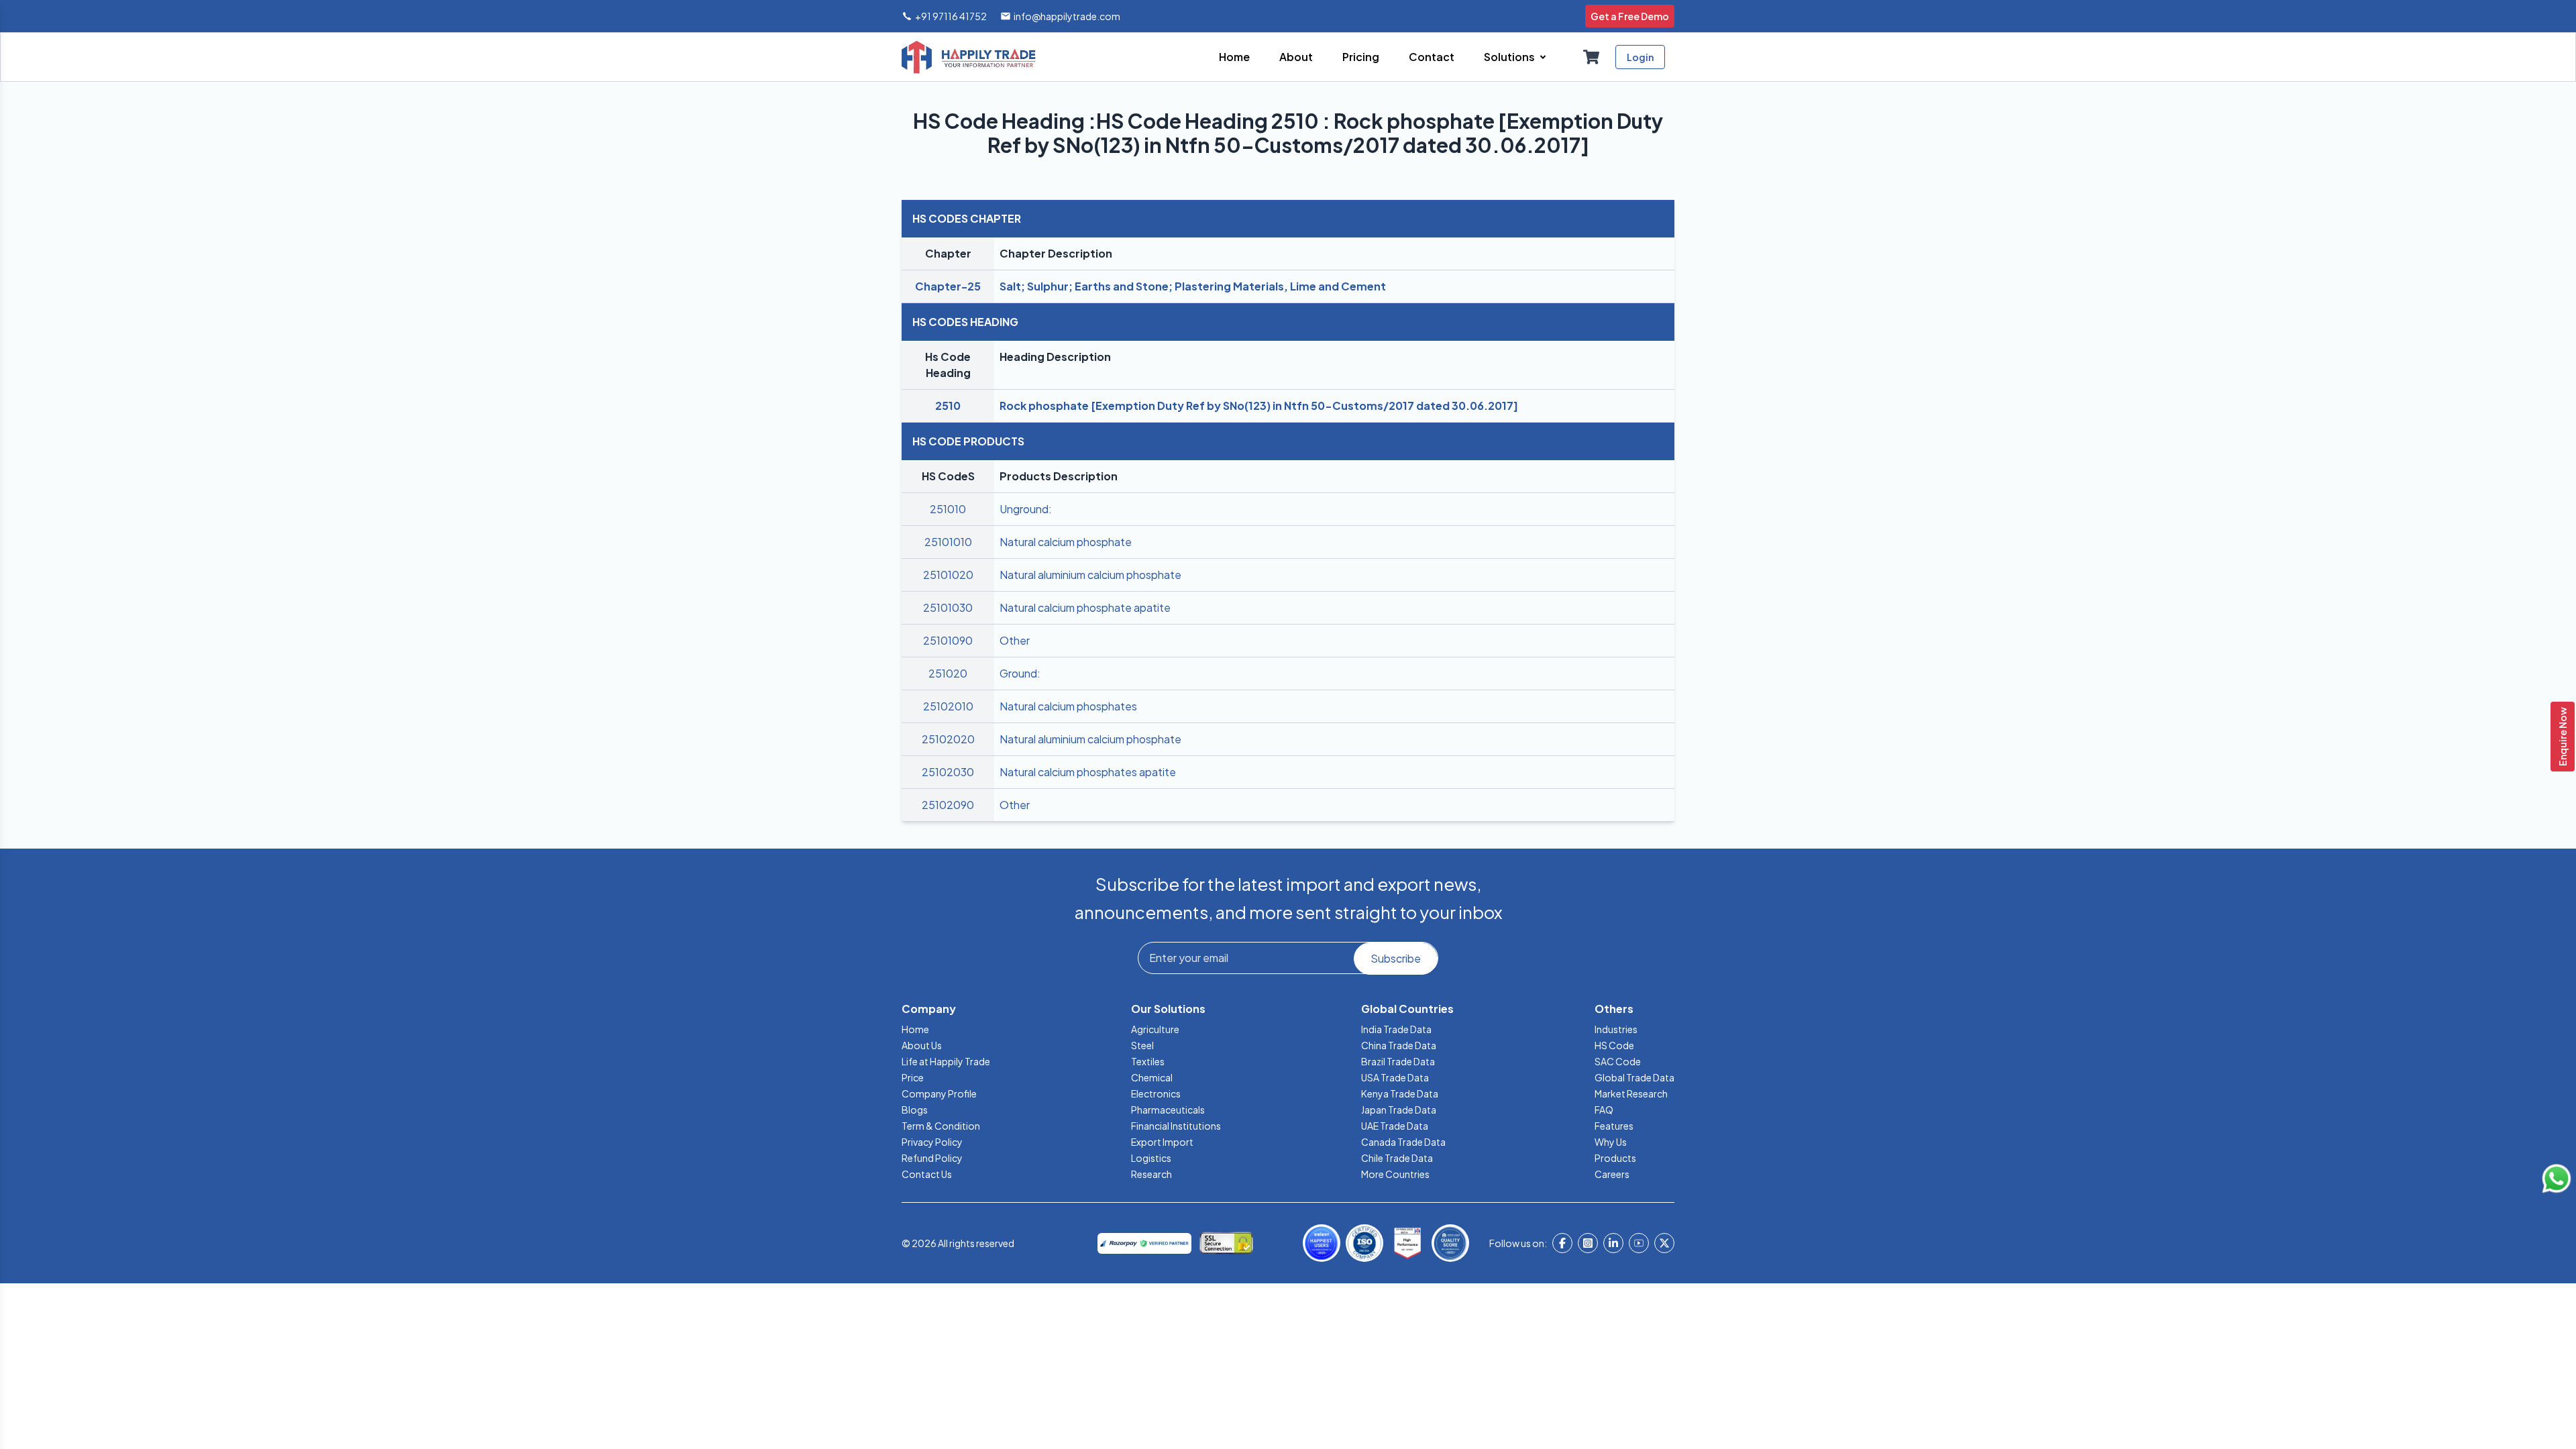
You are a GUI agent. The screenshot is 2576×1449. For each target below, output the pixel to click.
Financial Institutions (1176, 1126)
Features (1614, 1126)
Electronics (1156, 1093)
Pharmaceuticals (1168, 1110)
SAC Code (1618, 1061)
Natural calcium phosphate (1066, 542)
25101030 (948, 607)
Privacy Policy (932, 1142)
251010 (948, 509)
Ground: (1020, 673)
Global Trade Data (1634, 1077)
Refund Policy (932, 1158)
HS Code (1614, 1045)
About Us (922, 1045)
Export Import (1162, 1142)
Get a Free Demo (1630, 16)
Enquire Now (2563, 737)
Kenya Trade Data (1400, 1093)
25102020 (948, 739)
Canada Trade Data (1403, 1142)
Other (1015, 640)
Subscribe (1396, 958)
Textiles (1148, 1061)
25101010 (948, 542)
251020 (948, 673)
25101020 (948, 575)
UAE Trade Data (1395, 1126)
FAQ (1604, 1110)
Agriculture (1155, 1029)
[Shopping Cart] (1591, 57)
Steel (1142, 1045)
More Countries (1395, 1174)
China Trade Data (1399, 1045)
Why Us (1611, 1142)
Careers (1612, 1174)
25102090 (948, 805)
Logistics (1151, 1158)
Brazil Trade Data (1398, 1061)
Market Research (1631, 1093)
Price (913, 1077)
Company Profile (939, 1093)
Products (1615, 1158)
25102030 (948, 772)
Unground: (1026, 509)
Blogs (915, 1110)
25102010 (948, 706)
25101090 (948, 640)
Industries (1616, 1029)
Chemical (1152, 1077)
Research (1151, 1174)
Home (915, 1029)
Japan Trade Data (1399, 1110)
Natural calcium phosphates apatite (1088, 772)
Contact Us (927, 1174)
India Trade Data (1396, 1029)
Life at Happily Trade (946, 1061)
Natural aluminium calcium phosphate (1090, 575)
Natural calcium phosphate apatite (1085, 607)
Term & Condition (941, 1126)
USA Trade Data (1395, 1077)
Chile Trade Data (1397, 1158)
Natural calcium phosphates (1068, 706)
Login (1640, 57)
